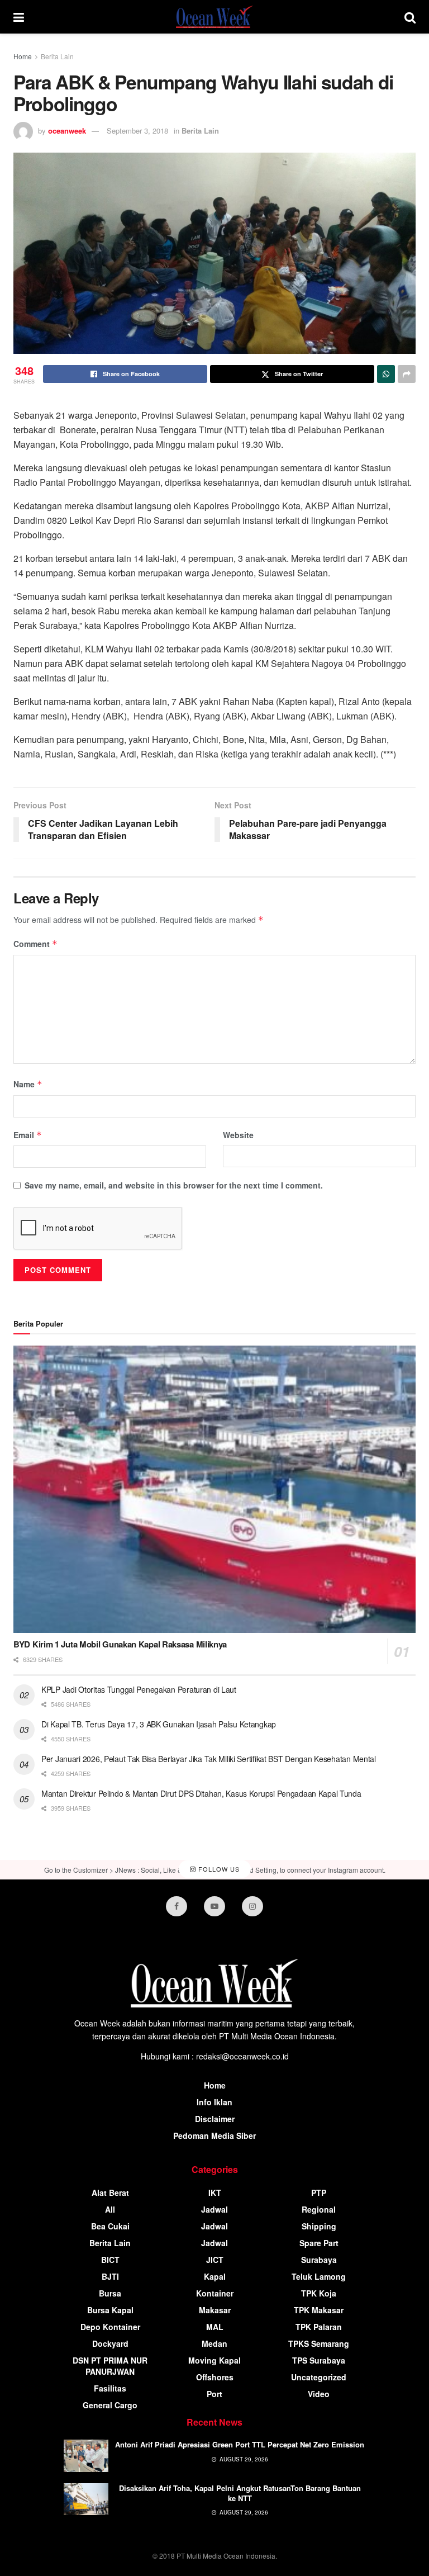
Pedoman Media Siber (214, 2135)
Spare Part (319, 2243)
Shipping (319, 2226)
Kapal (215, 2276)
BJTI (110, 2276)
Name (28, 1084)
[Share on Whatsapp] (386, 374)
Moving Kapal (214, 2360)
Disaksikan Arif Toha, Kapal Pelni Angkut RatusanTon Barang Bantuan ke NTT (240, 2493)
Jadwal (214, 2209)
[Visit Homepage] (214, 17)
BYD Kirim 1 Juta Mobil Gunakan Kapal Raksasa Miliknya (120, 1644)
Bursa (110, 2293)
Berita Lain (57, 56)
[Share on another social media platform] (407, 374)
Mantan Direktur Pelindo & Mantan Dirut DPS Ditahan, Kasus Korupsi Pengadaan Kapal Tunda (201, 1793)
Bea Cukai (110, 2226)
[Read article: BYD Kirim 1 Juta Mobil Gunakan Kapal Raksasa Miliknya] (214, 1490)
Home (23, 56)
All (110, 2209)
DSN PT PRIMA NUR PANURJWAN (110, 2366)
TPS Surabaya (319, 2360)
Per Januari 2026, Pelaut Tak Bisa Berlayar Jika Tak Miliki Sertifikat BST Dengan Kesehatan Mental (209, 1759)
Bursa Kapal (110, 2310)
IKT (215, 2193)
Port (214, 2394)
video (319, 2394)
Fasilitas (110, 2388)
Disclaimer (215, 2119)
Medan (214, 2343)
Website (238, 1135)
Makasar (215, 2310)
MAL (215, 2327)
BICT (110, 2260)
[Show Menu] (19, 17)
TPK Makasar (319, 2310)
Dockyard (110, 2343)
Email (28, 1135)
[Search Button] (410, 17)
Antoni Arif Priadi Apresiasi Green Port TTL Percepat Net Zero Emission (240, 2444)
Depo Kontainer (110, 2327)
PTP (319, 2193)
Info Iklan (214, 2102)
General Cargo (110, 2405)
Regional (319, 2209)
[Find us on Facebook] (177, 1906)
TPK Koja (319, 2293)
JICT (215, 2260)
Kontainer (215, 2293)
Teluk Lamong (319, 2276)
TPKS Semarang (319, 2343)
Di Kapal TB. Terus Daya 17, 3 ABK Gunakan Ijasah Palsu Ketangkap (159, 1724)
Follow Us (218, 1869)
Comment (35, 944)
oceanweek (67, 131)
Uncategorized (319, 2377)
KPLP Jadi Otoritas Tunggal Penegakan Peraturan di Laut (139, 1689)
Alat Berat (110, 2193)
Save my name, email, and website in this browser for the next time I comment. (174, 1185)
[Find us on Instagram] (252, 1906)
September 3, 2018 (137, 131)
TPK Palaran (319, 2327)
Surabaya (319, 2260)
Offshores (215, 2377)
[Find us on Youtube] (214, 1906)
